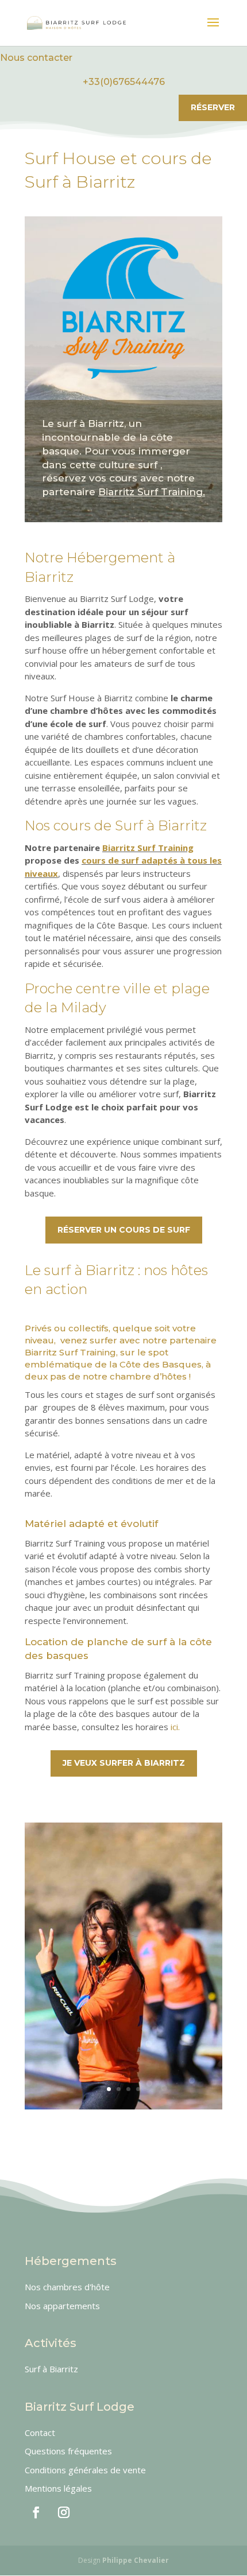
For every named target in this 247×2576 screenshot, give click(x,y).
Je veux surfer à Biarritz (124, 1763)
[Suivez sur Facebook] (36, 2512)
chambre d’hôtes (148, 1376)
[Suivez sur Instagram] (64, 2512)
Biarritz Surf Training (148, 848)
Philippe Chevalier (136, 2560)
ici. (175, 1727)
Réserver (213, 107)
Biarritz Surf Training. (152, 492)
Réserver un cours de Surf (124, 1230)
